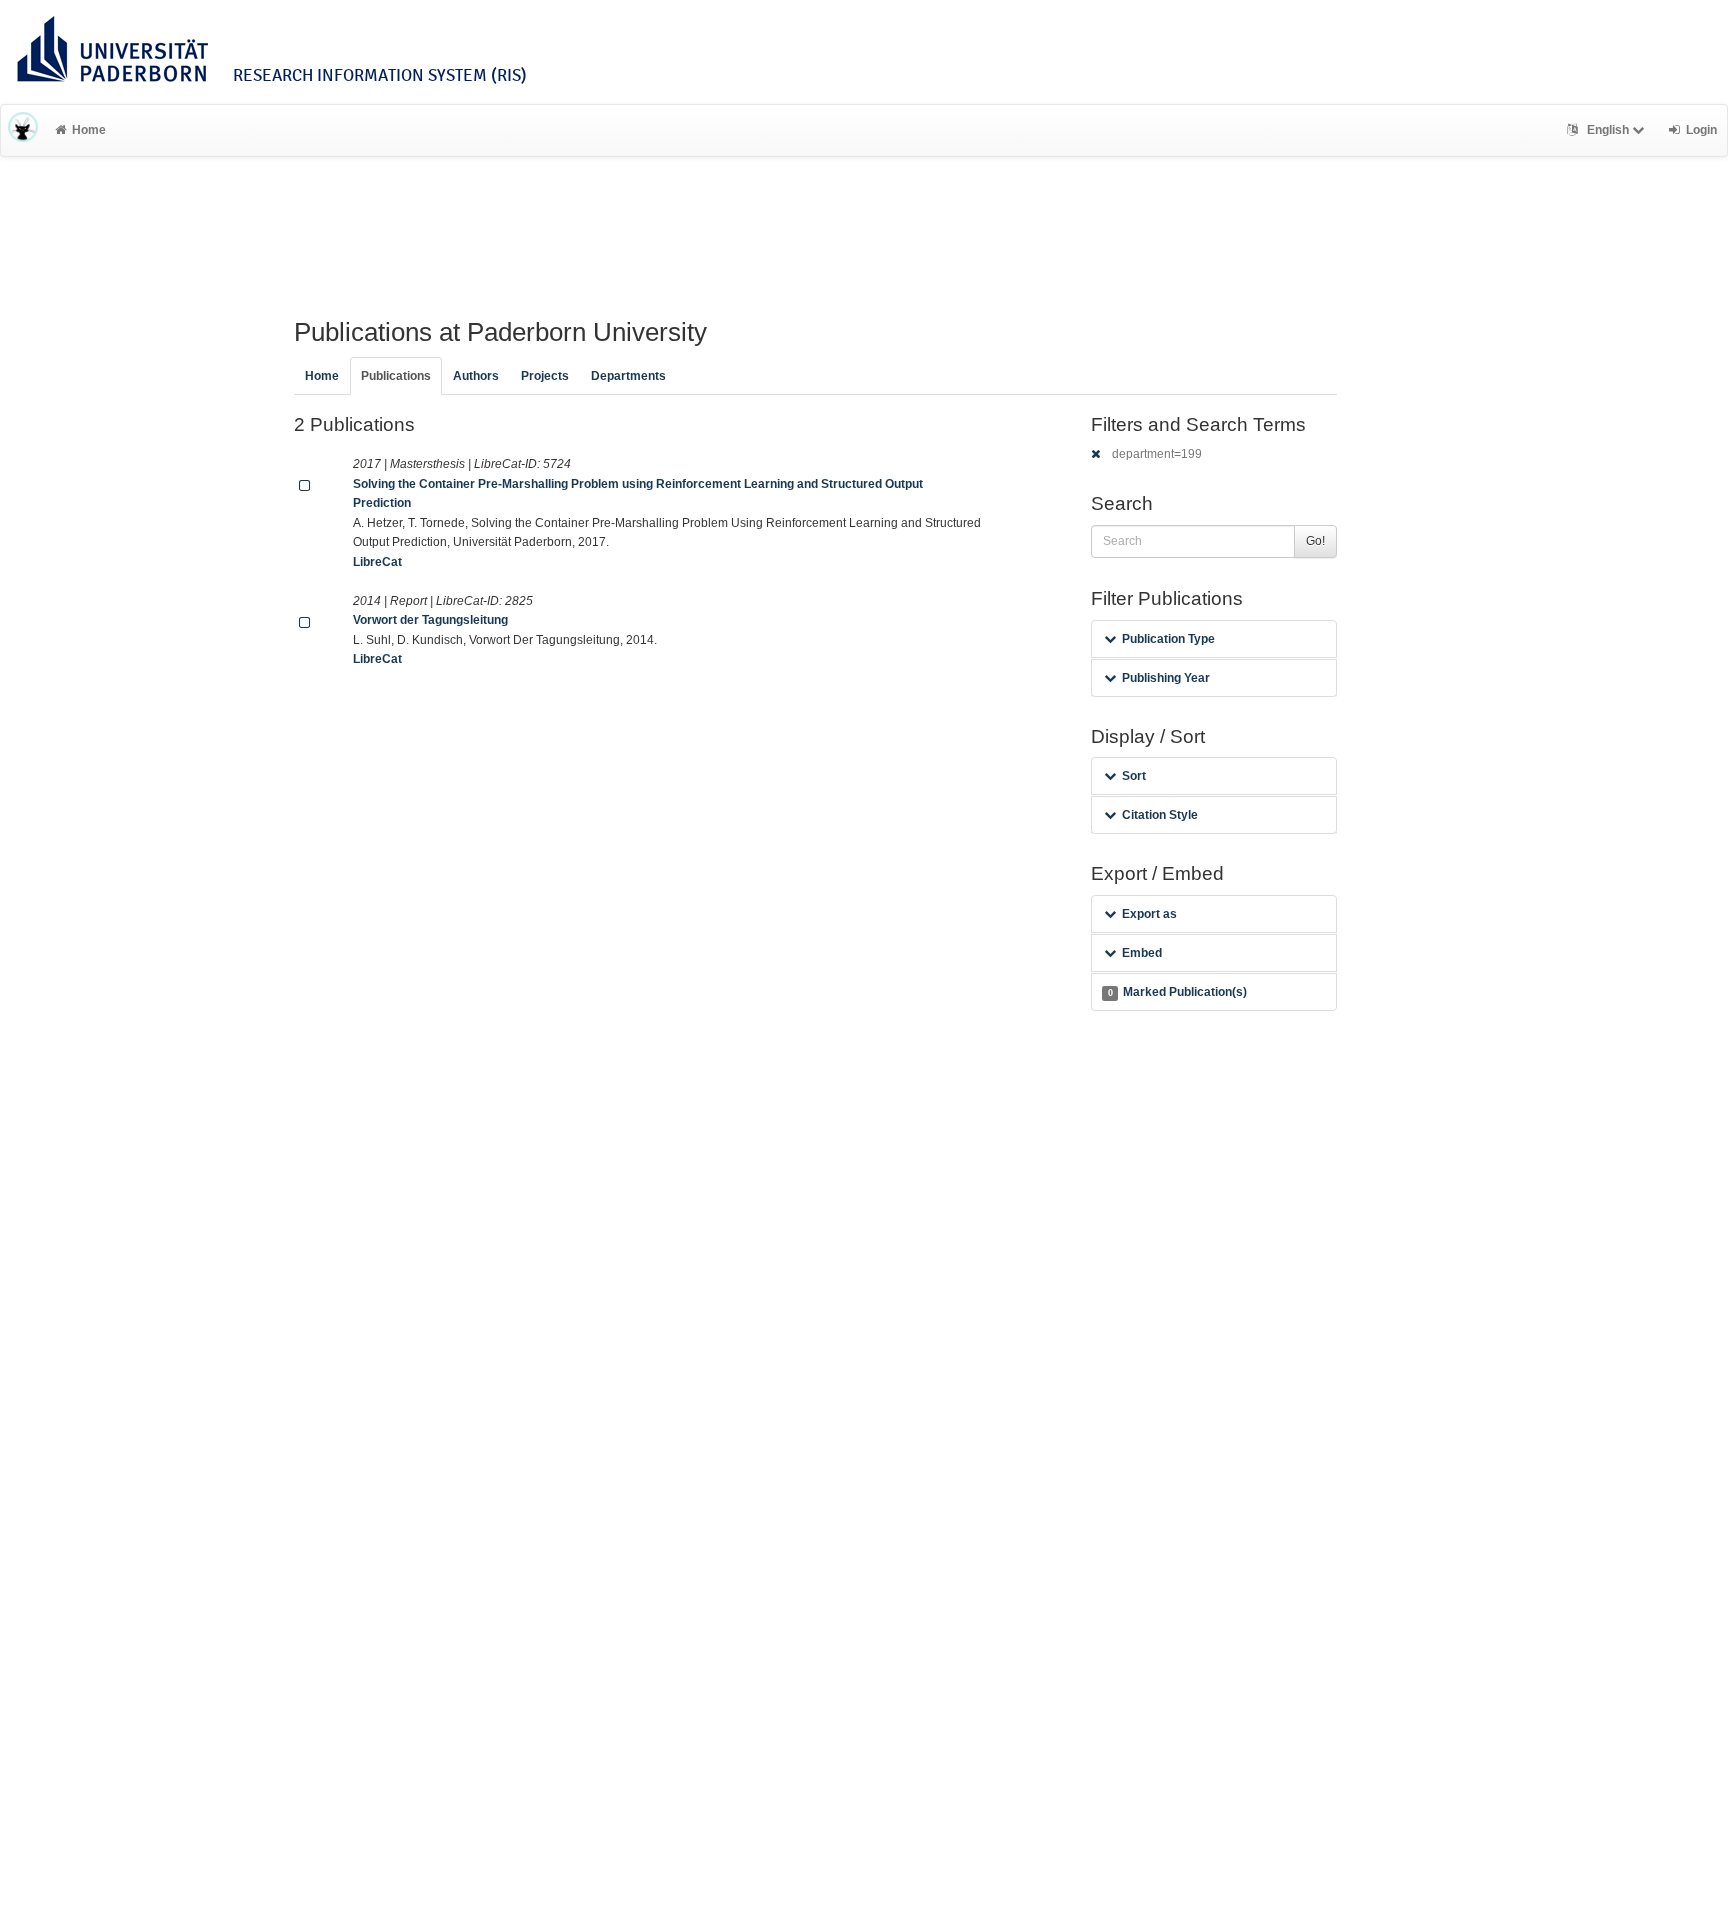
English (1608, 130)
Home (89, 130)
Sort (1134, 776)
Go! (1315, 541)
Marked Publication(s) (1177, 992)
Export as (1149, 914)
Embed (1142, 953)
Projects (545, 376)
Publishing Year (1166, 678)
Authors (476, 376)
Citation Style (1160, 815)
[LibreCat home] (23, 130)
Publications (396, 376)
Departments (628, 376)
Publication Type (1168, 639)
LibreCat (377, 562)
